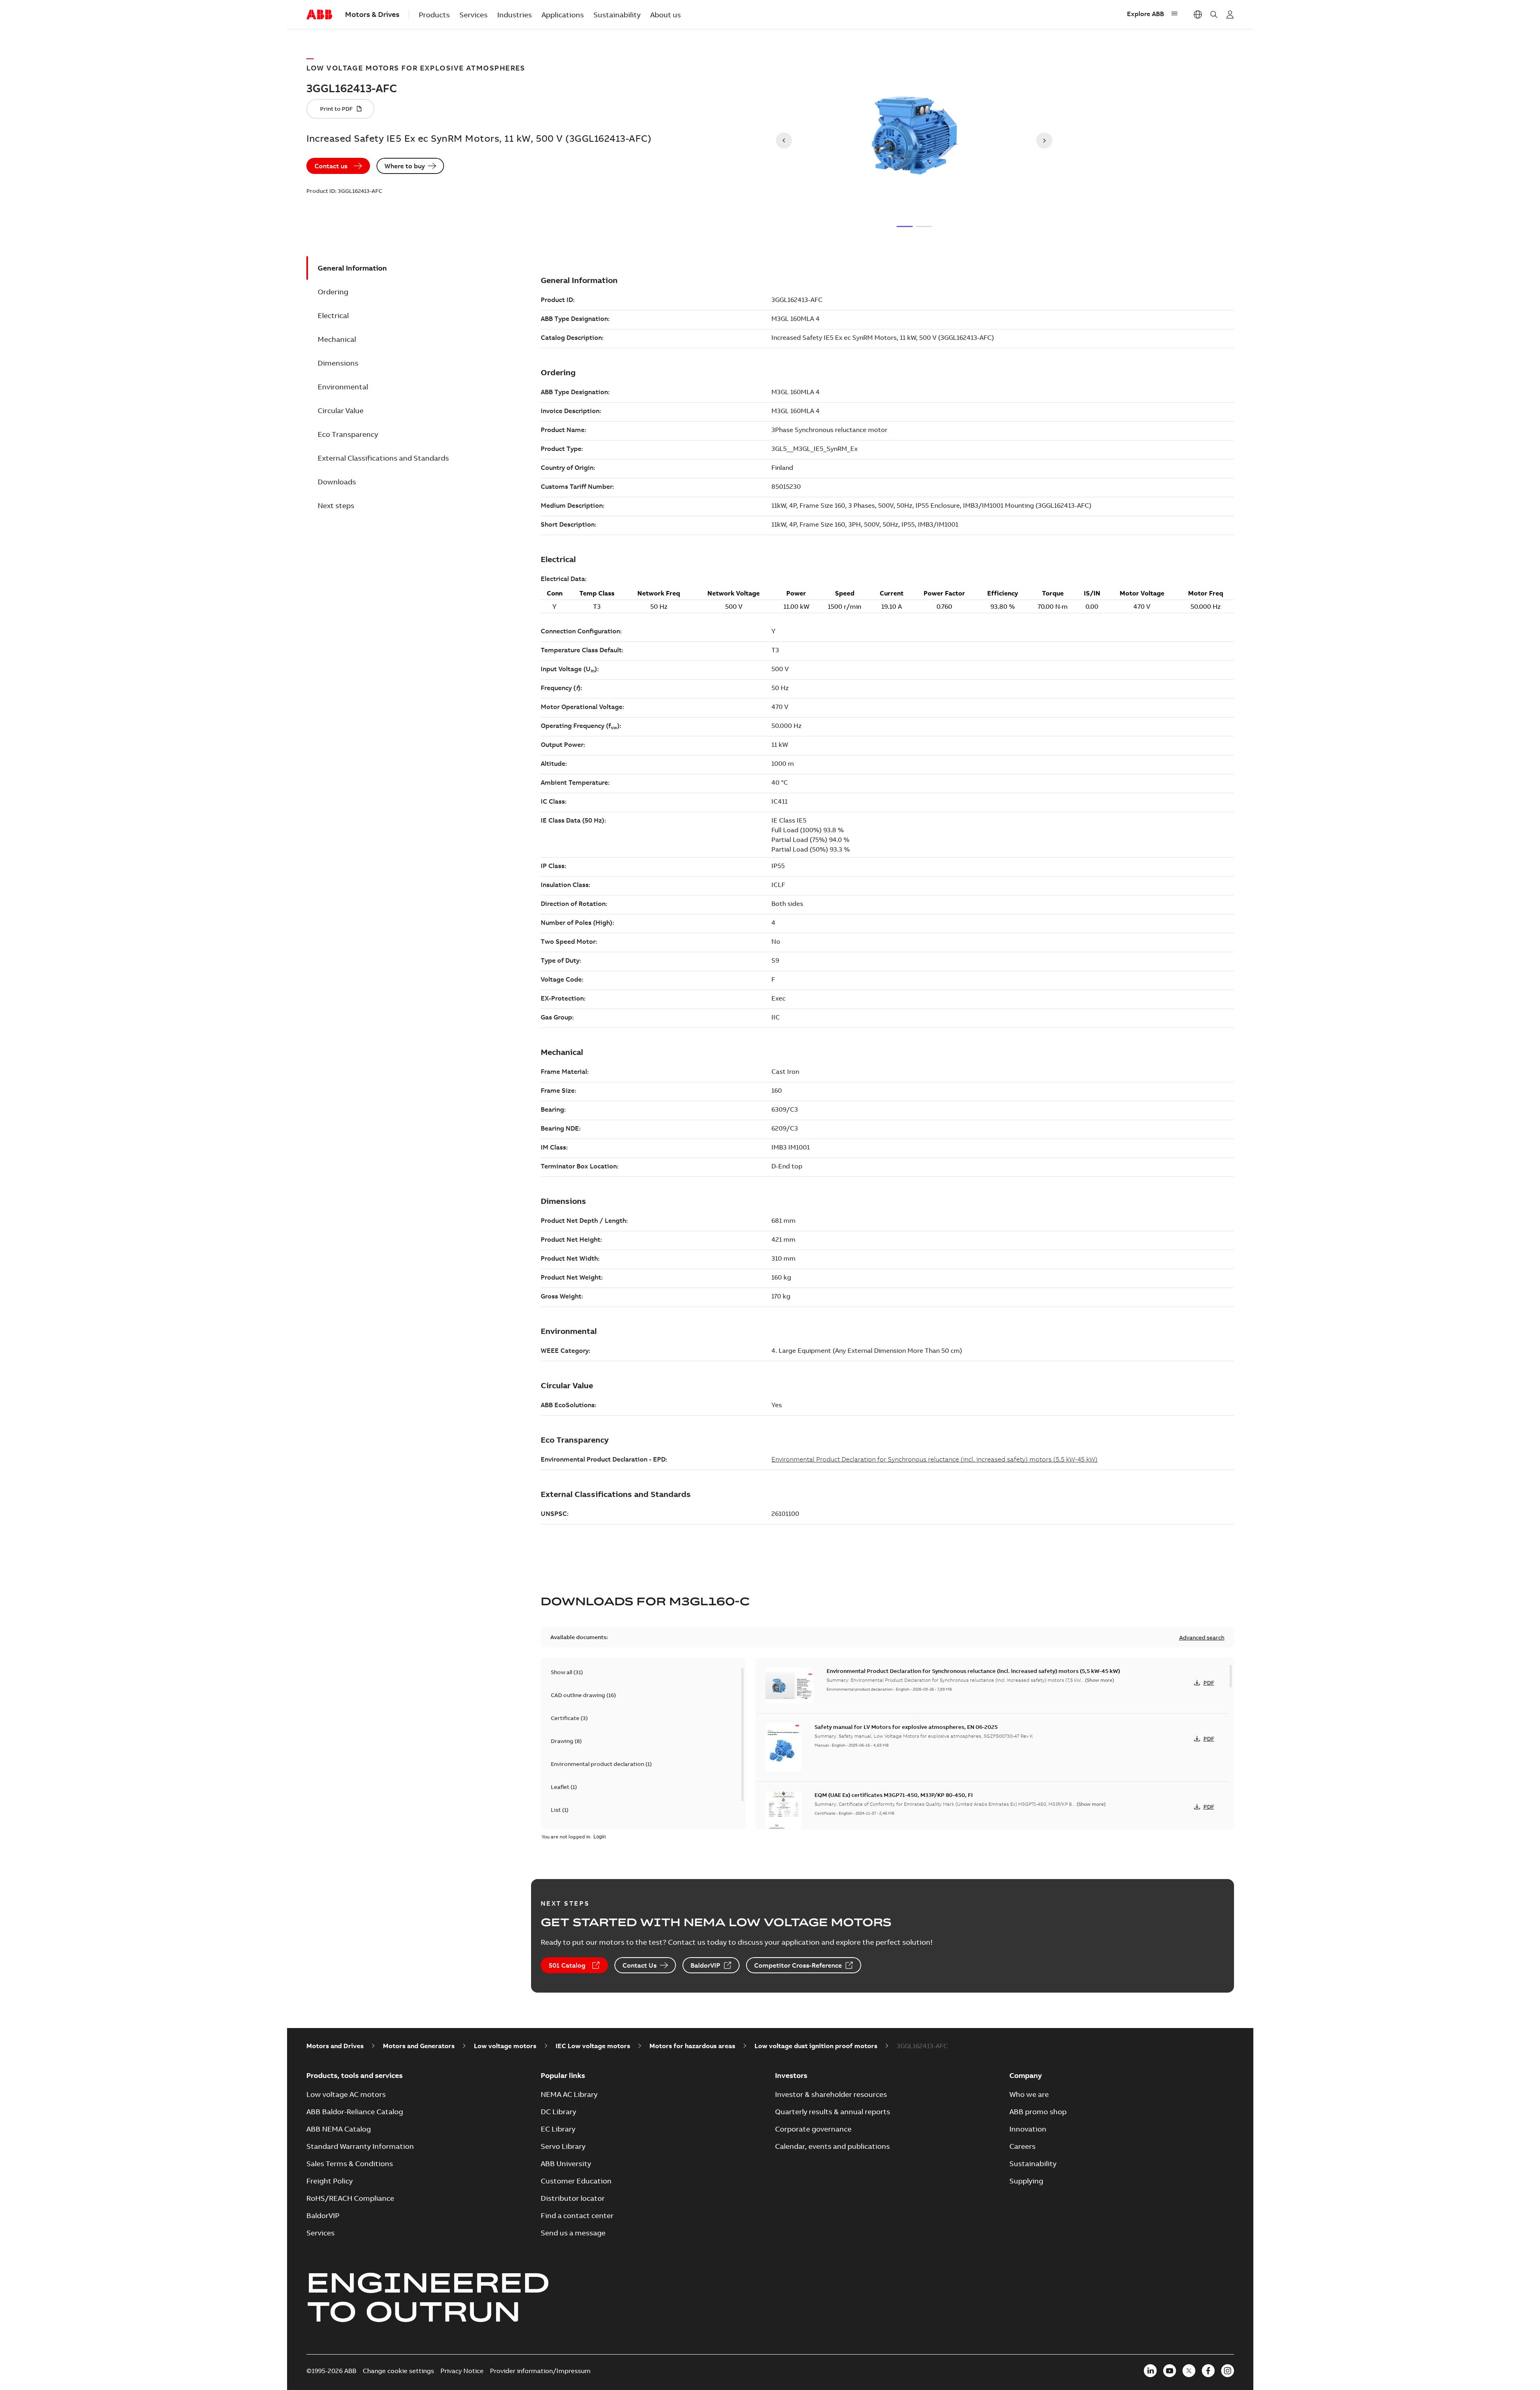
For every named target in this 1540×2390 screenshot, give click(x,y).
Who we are (1029, 2094)
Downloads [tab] (337, 482)
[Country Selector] (1198, 14)
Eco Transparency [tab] (348, 434)
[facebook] (1208, 2371)
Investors (791, 2075)
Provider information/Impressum (540, 2371)
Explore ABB (1145, 14)
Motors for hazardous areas (692, 2046)
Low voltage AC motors (346, 2094)
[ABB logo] (319, 15)
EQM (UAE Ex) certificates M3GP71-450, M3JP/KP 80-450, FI (894, 1795)
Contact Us (640, 1965)
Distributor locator (573, 2198)
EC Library (558, 2129)
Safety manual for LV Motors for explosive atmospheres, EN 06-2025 (906, 1727)
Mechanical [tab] (337, 339)
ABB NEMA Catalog (339, 2129)
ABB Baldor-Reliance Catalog (355, 2112)
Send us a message (573, 2233)
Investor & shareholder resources (831, 2094)
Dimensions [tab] (338, 363)
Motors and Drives (335, 2046)
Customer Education (576, 2181)
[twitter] (1189, 2371)
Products (434, 15)
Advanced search (1202, 1637)
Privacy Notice (462, 2371)
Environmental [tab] (343, 387)
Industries (515, 15)
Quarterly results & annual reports (833, 2112)
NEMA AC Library (569, 2094)
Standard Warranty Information (360, 2146)
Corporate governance (813, 2129)
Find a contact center (577, 2215)
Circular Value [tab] (341, 410)
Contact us (331, 166)
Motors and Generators (419, 2046)
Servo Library (563, 2146)
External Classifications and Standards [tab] (383, 458)
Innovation (1028, 2129)
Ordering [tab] (333, 292)
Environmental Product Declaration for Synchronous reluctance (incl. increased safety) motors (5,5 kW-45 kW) (973, 1671)
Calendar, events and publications (832, 2146)
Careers (1022, 2146)
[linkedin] (1150, 2371)
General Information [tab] (352, 268)
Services (473, 15)
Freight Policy (330, 2181)
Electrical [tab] (333, 315)
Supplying (1026, 2181)
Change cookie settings (398, 2371)
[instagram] (1228, 2371)
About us (666, 15)
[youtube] (1170, 2371)
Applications (563, 15)
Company (1026, 2075)
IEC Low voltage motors (593, 2046)
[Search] (1214, 14)
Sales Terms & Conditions (350, 2164)
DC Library (558, 2112)
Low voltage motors (505, 2046)
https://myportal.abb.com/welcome (1230, 14)
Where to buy (405, 166)
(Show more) (1100, 1680)
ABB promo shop (1038, 2112)
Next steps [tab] (336, 505)
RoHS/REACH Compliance (350, 2198)
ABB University (566, 2164)
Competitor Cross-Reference (798, 1965)
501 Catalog (567, 1965)
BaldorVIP (705, 1965)
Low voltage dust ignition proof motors (816, 2046)
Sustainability (617, 15)
